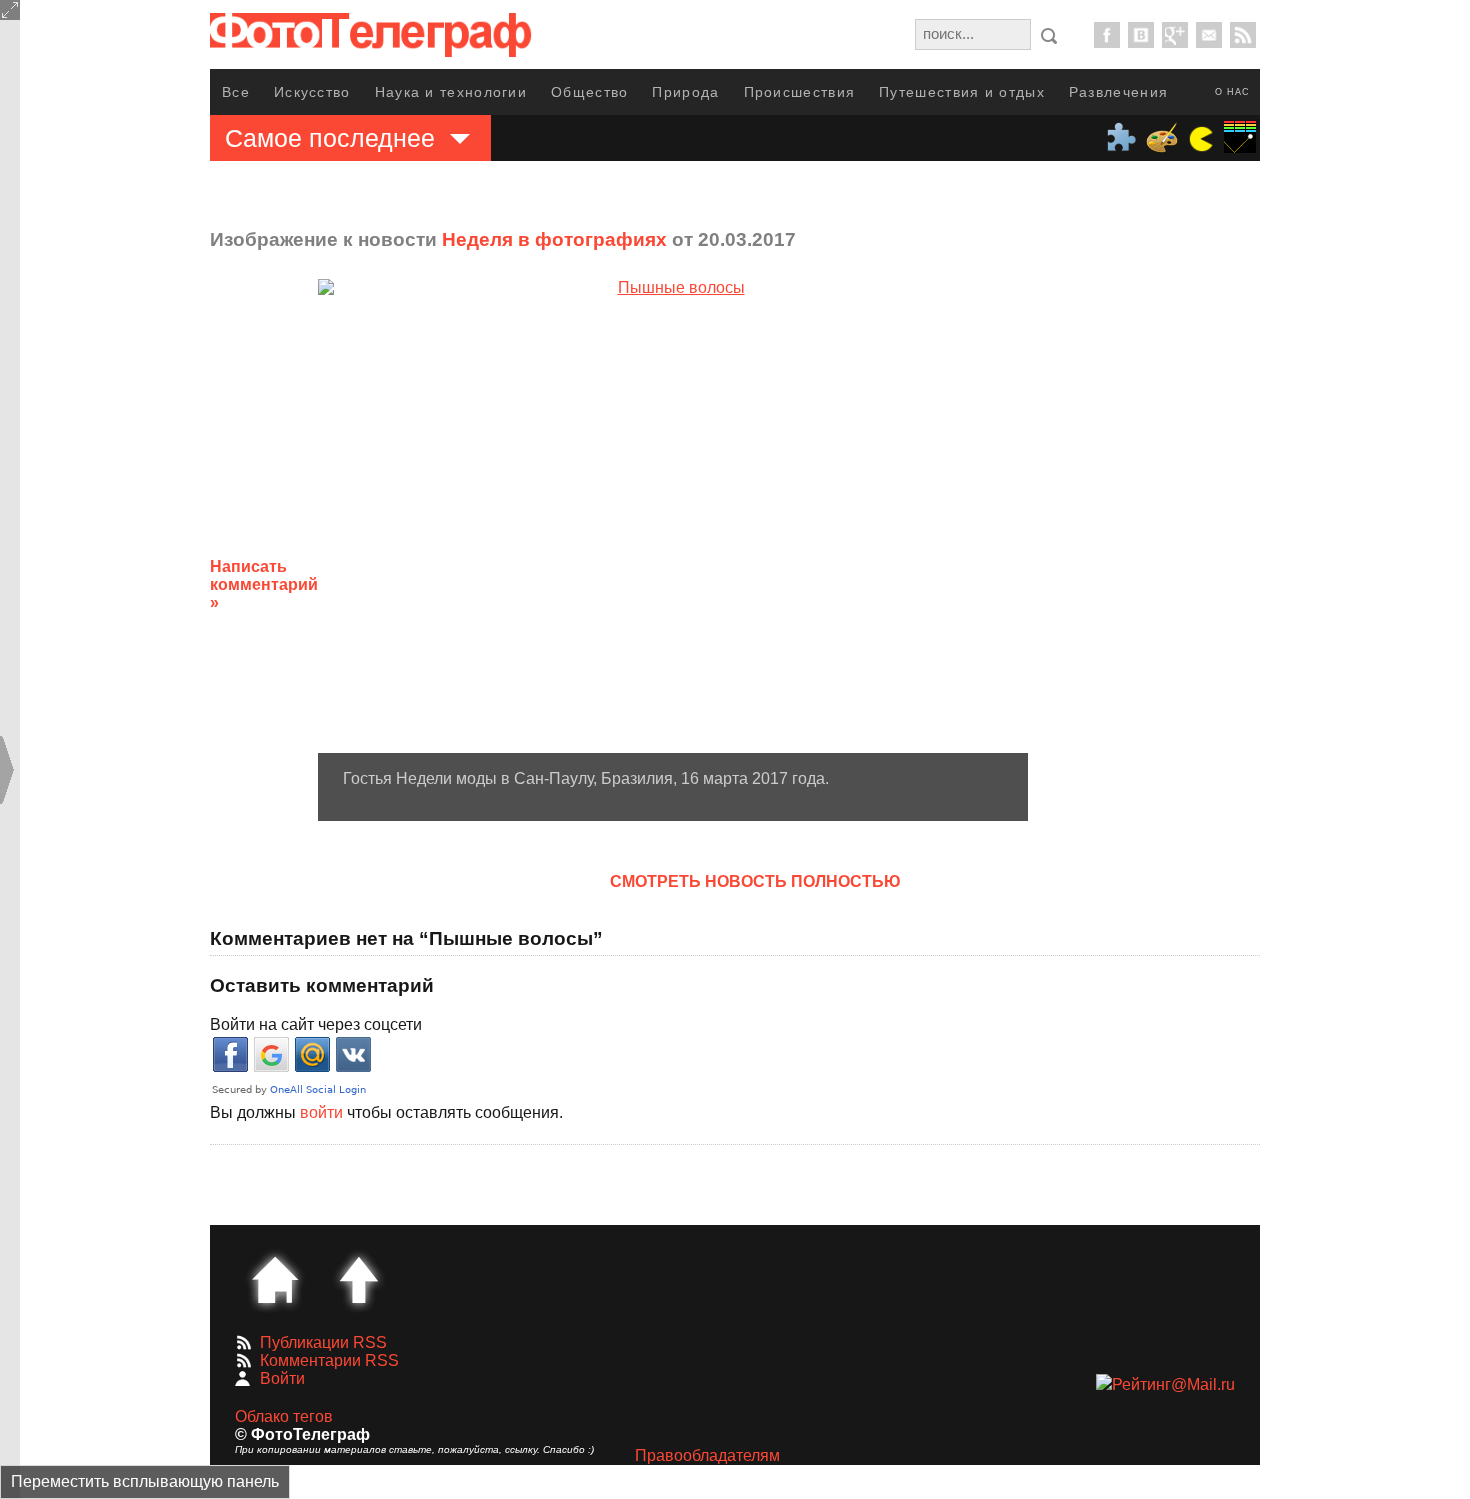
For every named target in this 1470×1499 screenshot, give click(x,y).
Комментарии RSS (329, 1360)
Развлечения (1118, 92)
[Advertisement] (1188, 569)
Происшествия (800, 92)
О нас (1232, 92)
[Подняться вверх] (359, 1280)
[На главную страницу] (275, 1280)
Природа (685, 92)
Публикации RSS (323, 1342)
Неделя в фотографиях (554, 239)
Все (236, 92)
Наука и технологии (451, 92)
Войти (282, 1378)
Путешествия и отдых (962, 92)
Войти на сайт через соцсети (316, 1024)
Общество (589, 92)
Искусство (312, 92)
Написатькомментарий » (264, 584)
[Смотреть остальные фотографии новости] (673, 516)
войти (321, 1112)
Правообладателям (707, 1455)
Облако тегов (284, 1416)
